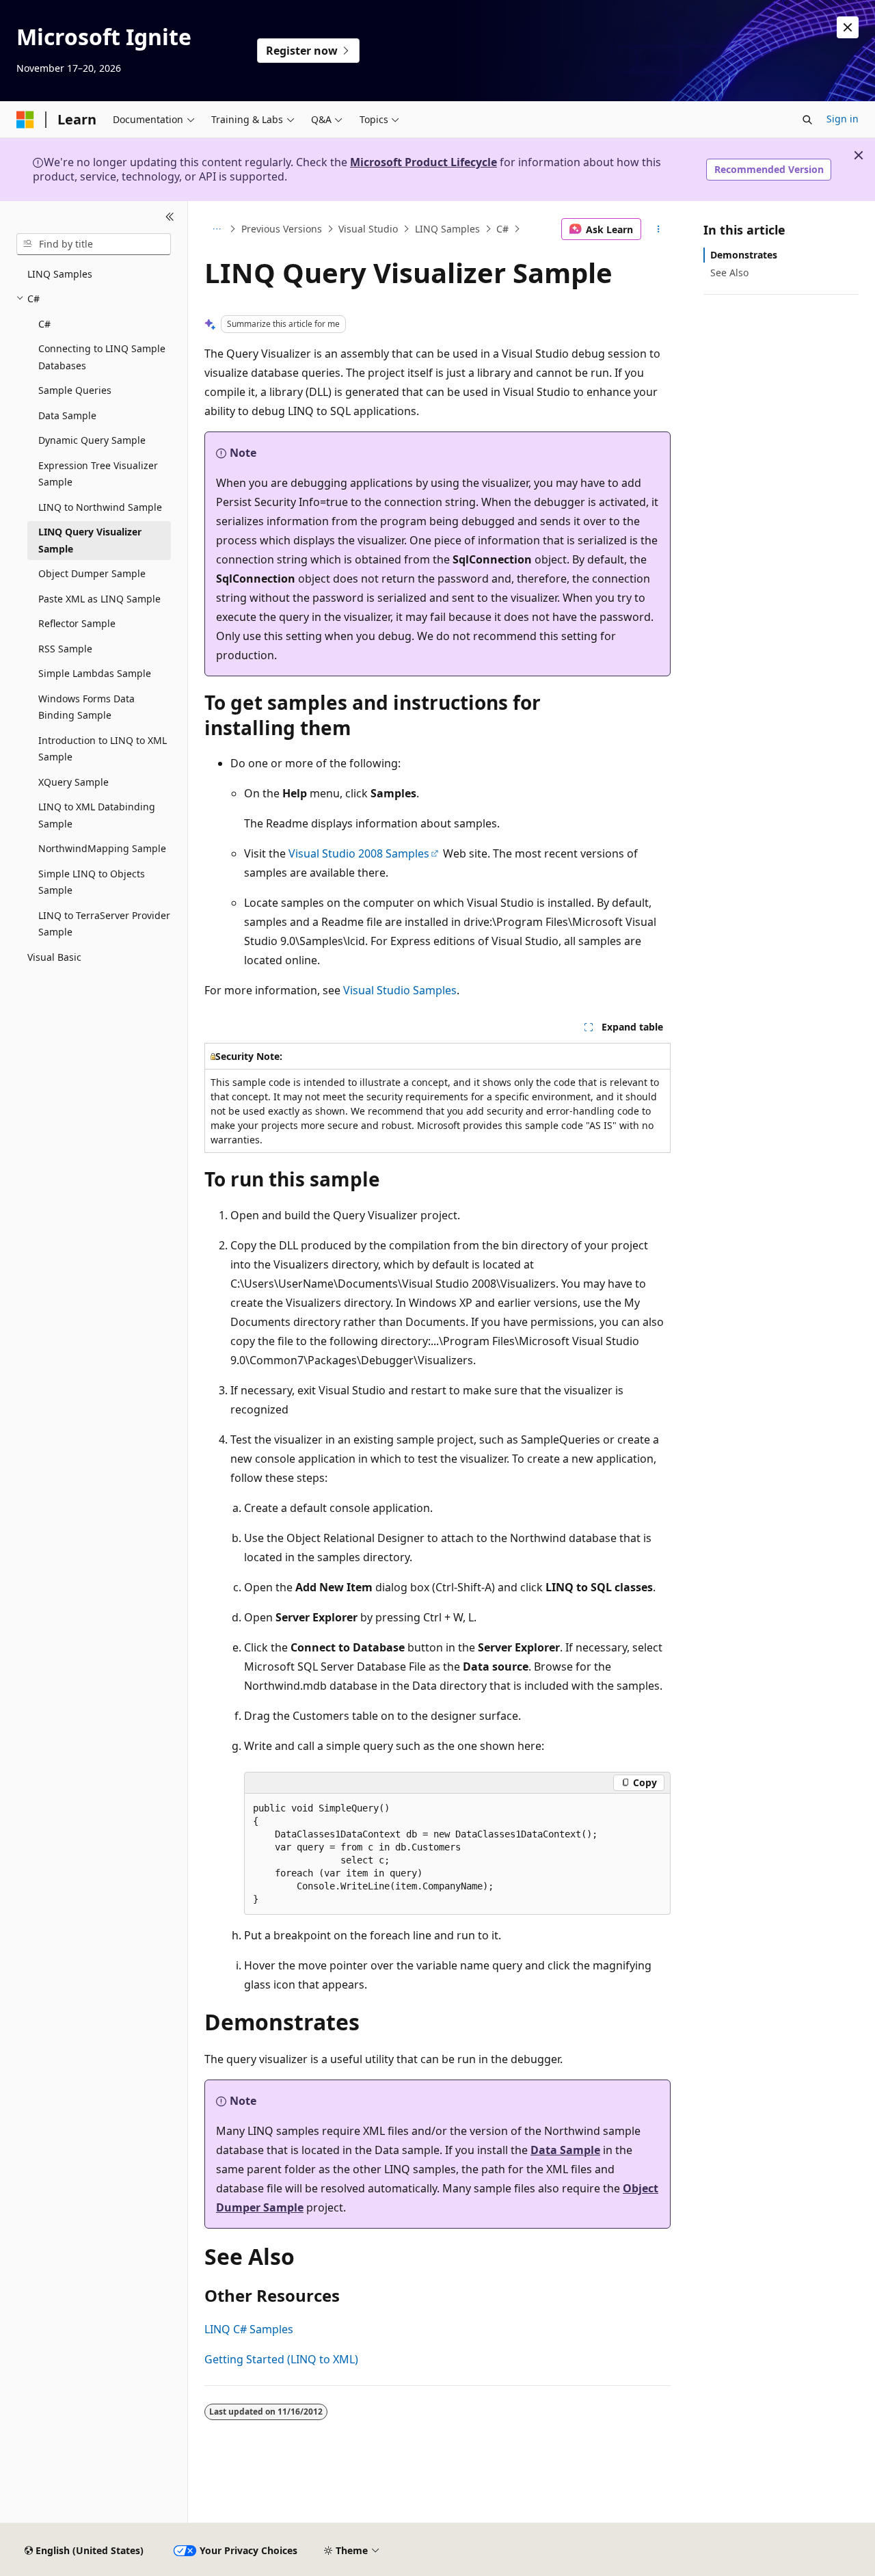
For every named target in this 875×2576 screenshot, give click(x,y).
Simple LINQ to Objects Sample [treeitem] (92, 882)
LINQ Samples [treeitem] (60, 274)
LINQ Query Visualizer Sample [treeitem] (90, 540)
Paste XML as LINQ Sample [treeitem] (99, 599)
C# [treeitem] (44, 324)
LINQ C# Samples (249, 2329)
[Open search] (807, 120)
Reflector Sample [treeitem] (77, 623)
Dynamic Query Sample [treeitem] (92, 440)
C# (502, 229)
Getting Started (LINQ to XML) (281, 2359)
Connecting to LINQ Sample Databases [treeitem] (102, 357)
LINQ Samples (447, 229)
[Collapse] (170, 217)
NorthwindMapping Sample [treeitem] (102, 848)
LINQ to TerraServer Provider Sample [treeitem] (104, 924)
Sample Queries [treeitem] (75, 390)
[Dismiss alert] (848, 27)
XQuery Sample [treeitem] (73, 782)
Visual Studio (368, 229)
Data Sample (565, 2150)
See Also (729, 273)
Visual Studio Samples (400, 990)
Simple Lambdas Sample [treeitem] (95, 673)
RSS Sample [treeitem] (65, 649)
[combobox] (94, 244)
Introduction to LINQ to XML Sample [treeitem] (103, 749)
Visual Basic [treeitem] (54, 957)
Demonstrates (744, 255)
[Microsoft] (25, 120)
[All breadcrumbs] (216, 229)
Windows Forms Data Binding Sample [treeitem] (86, 707)
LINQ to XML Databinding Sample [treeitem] (97, 815)
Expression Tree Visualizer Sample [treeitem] (98, 474)
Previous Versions (282, 229)
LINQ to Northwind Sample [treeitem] (100, 507)
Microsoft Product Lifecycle (423, 162)
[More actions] (659, 229)
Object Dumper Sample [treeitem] (92, 573)
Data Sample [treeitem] (67, 415)
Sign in (843, 119)
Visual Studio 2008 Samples (359, 853)
